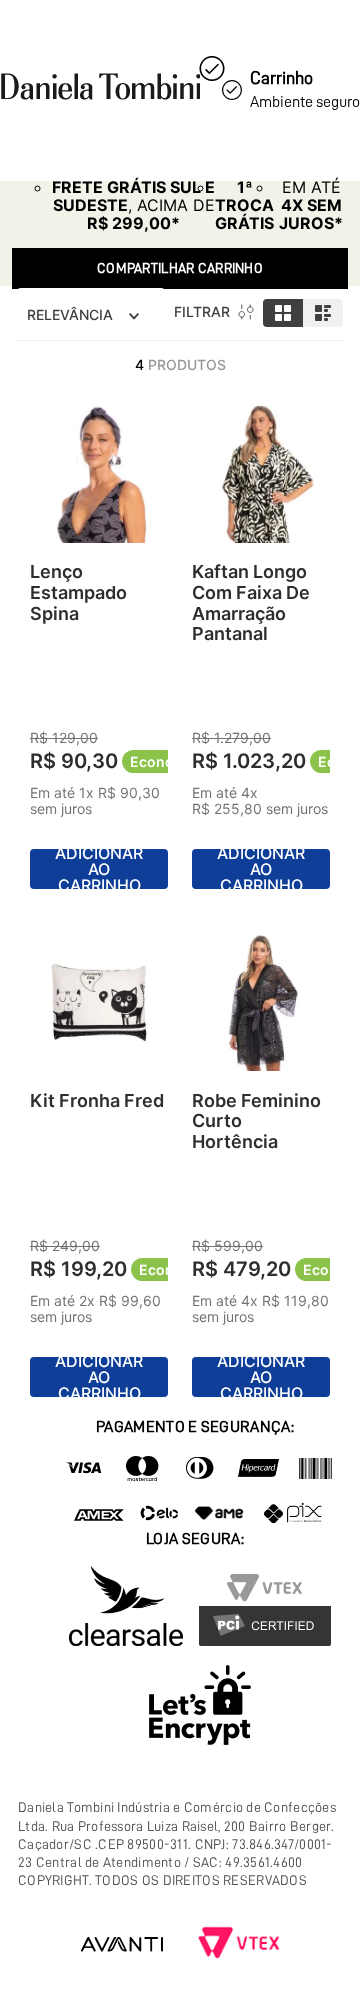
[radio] (283, 313)
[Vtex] (239, 1944)
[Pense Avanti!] (122, 1944)
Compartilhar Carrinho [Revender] (180, 268)
